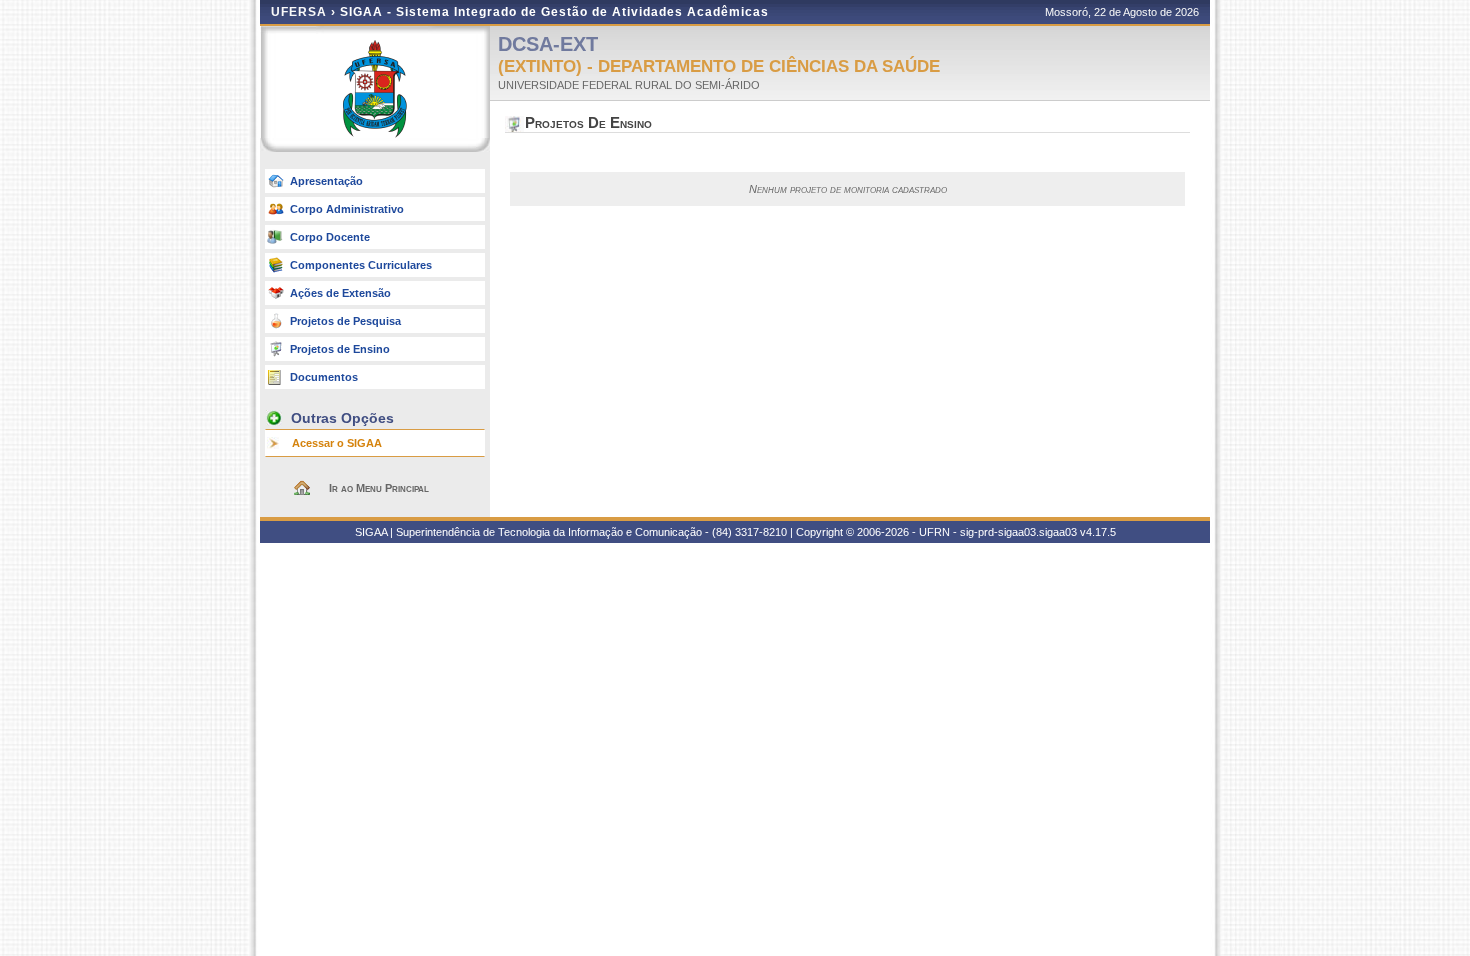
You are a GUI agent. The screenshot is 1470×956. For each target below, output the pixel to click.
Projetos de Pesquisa (345, 321)
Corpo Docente (330, 237)
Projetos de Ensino (340, 349)
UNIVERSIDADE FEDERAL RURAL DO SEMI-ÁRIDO (629, 85)
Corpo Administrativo (347, 209)
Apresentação (326, 181)
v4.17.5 (1098, 532)
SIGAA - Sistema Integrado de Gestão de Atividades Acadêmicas (554, 12)
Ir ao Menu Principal (379, 488)
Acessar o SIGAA (337, 443)
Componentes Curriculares (361, 265)
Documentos (324, 377)
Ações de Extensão (340, 293)
